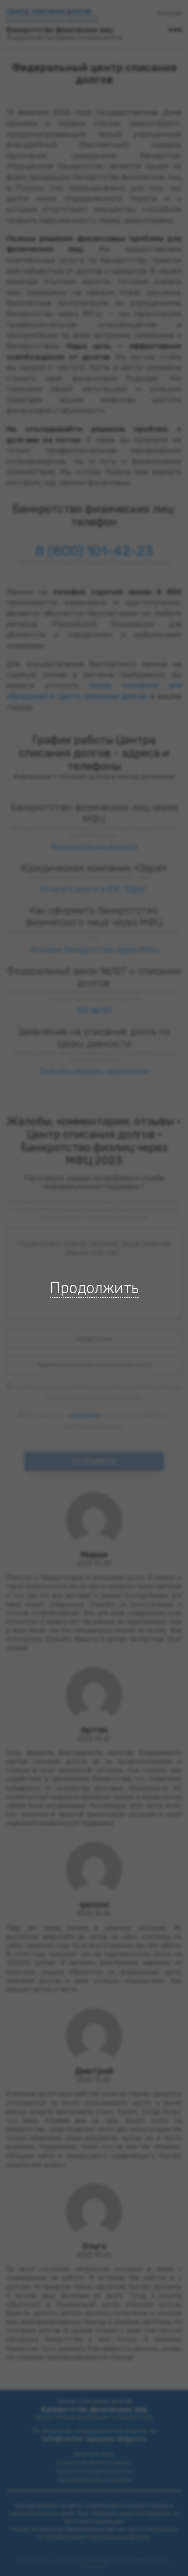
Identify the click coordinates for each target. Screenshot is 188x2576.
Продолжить (94, 1288)
